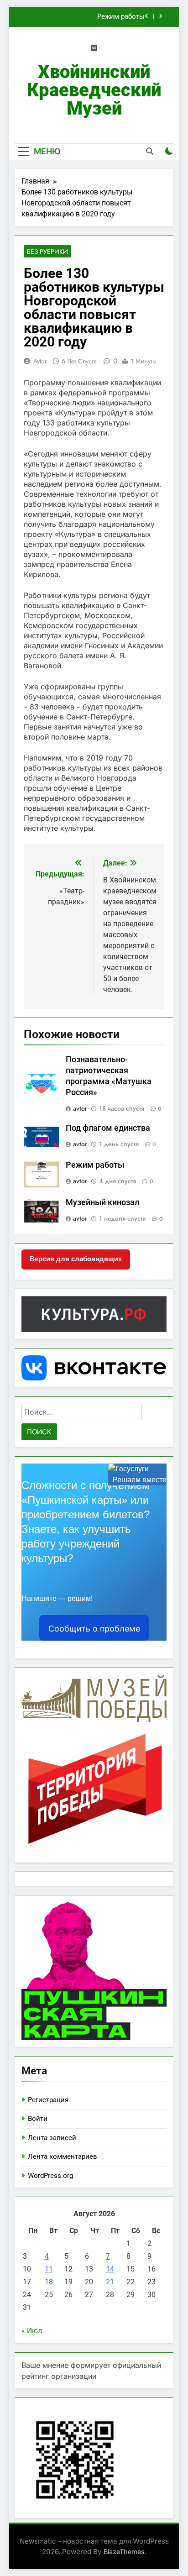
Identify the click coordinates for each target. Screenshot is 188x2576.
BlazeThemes (124, 2552)
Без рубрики (47, 252)
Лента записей (52, 2138)
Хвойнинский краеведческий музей (94, 90)
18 (49, 2282)
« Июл (32, 2331)
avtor (40, 361)
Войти (38, 2119)
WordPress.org (50, 2176)
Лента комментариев (63, 2156)
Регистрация (48, 2100)
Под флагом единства (108, 1128)
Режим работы (121, 17)
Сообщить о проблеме (94, 1629)
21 (110, 2282)
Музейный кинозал (102, 1202)
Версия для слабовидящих (76, 1259)
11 (49, 2269)
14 (110, 2269)
